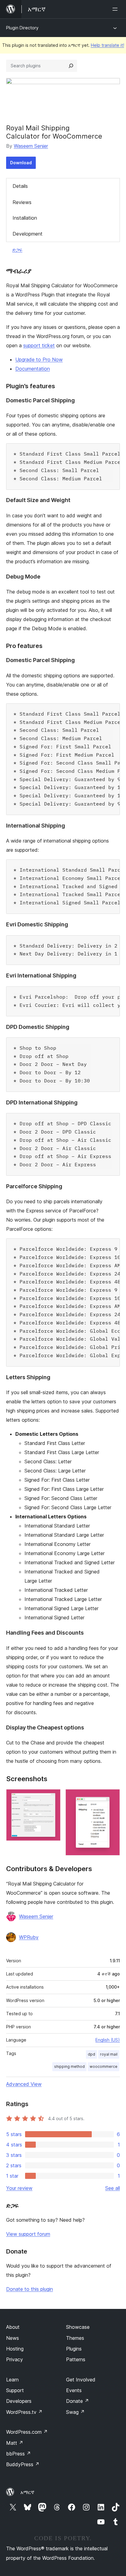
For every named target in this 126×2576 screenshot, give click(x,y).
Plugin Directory (22, 28)
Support (15, 2390)
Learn (12, 2380)
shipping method (69, 2066)
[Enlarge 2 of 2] (112, 1797)
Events (74, 2390)
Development (28, 234)
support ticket (39, 345)
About (13, 2327)
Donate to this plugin (30, 2289)
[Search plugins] (71, 66)
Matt (15, 2443)
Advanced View (24, 2084)
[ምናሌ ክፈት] (116, 9)
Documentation (33, 369)
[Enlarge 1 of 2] (52, 1797)
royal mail (109, 2054)
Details (20, 186)
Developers (19, 2401)
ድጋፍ (17, 250)
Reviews (22, 202)
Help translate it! (107, 45)
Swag (75, 2412)
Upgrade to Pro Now (39, 359)
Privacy (15, 2359)
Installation (25, 218)
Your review (19, 2188)
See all (113, 2188)
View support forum (28, 2234)
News (13, 2338)
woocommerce (104, 2066)
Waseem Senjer (31, 146)
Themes (75, 2338)
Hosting (15, 2349)
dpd (91, 2054)
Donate (78, 2401)
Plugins (74, 2349)
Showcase (78, 2327)
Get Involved (81, 2380)
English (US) (108, 2040)
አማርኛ (27, 2492)
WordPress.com (27, 2432)
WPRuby (29, 1937)
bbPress (19, 2454)
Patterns (76, 2359)
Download (21, 163)
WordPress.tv (24, 2412)
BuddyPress (23, 2464)
